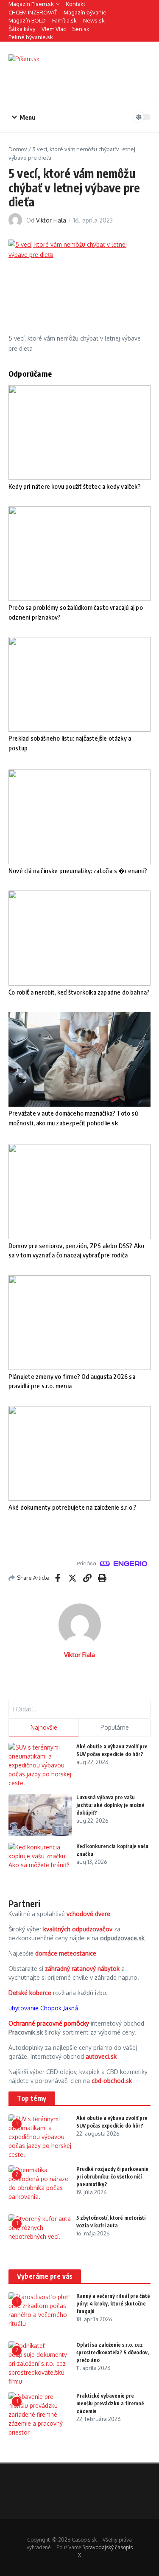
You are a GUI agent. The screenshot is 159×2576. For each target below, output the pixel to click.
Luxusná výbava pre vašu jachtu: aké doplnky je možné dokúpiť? (110, 1805)
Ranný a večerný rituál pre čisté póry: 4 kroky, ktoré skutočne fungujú (113, 2304)
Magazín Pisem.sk (31, 4)
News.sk (94, 20)
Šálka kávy (22, 29)
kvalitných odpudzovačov (78, 1929)
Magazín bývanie (85, 12)
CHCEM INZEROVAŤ (33, 12)
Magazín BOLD (27, 20)
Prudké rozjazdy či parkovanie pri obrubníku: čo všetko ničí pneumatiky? (112, 2177)
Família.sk (64, 20)
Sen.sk (81, 29)
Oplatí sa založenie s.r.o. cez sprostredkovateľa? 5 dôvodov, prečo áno (113, 2352)
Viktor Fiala (51, 220)
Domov (18, 149)
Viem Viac (54, 29)
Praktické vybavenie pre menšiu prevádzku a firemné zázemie (110, 2403)
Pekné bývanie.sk (31, 37)
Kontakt (75, 4)
